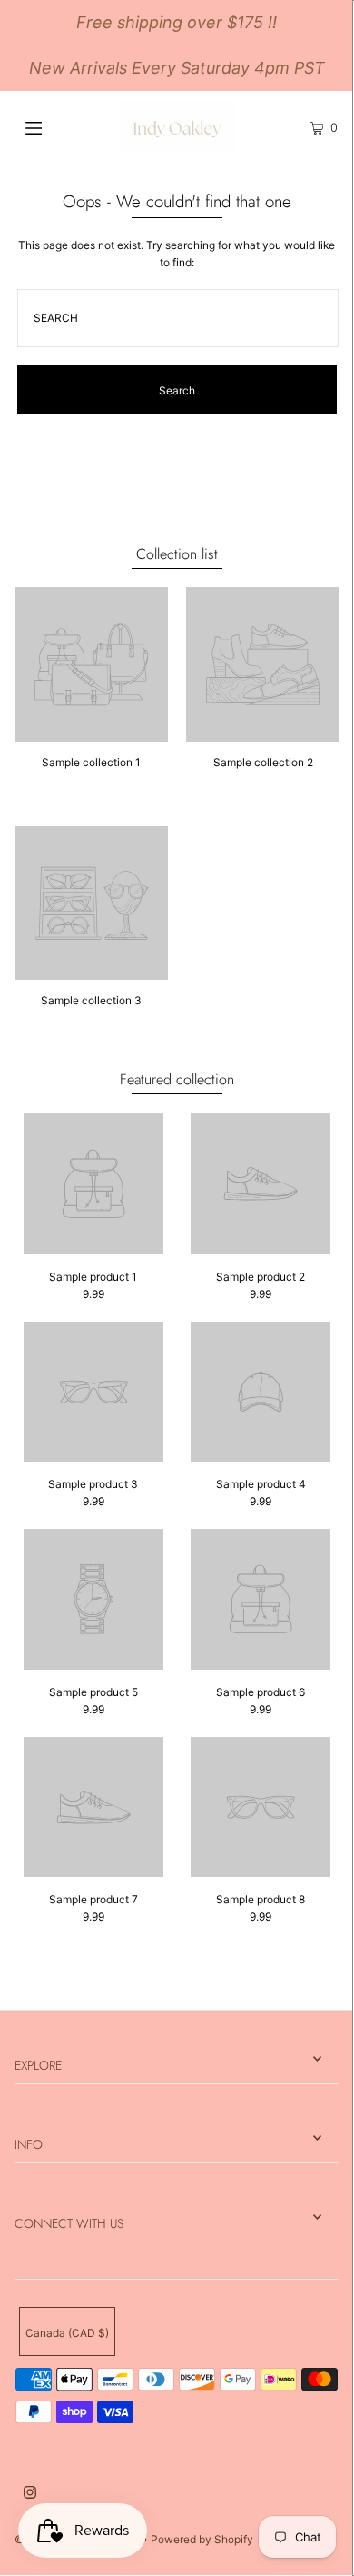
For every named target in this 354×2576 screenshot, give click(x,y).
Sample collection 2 (263, 762)
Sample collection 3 (91, 1000)
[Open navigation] (56, 126)
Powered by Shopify (202, 2539)
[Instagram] (30, 2495)
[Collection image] (91, 735)
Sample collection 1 (91, 762)
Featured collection (177, 1079)
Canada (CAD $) (67, 2333)
